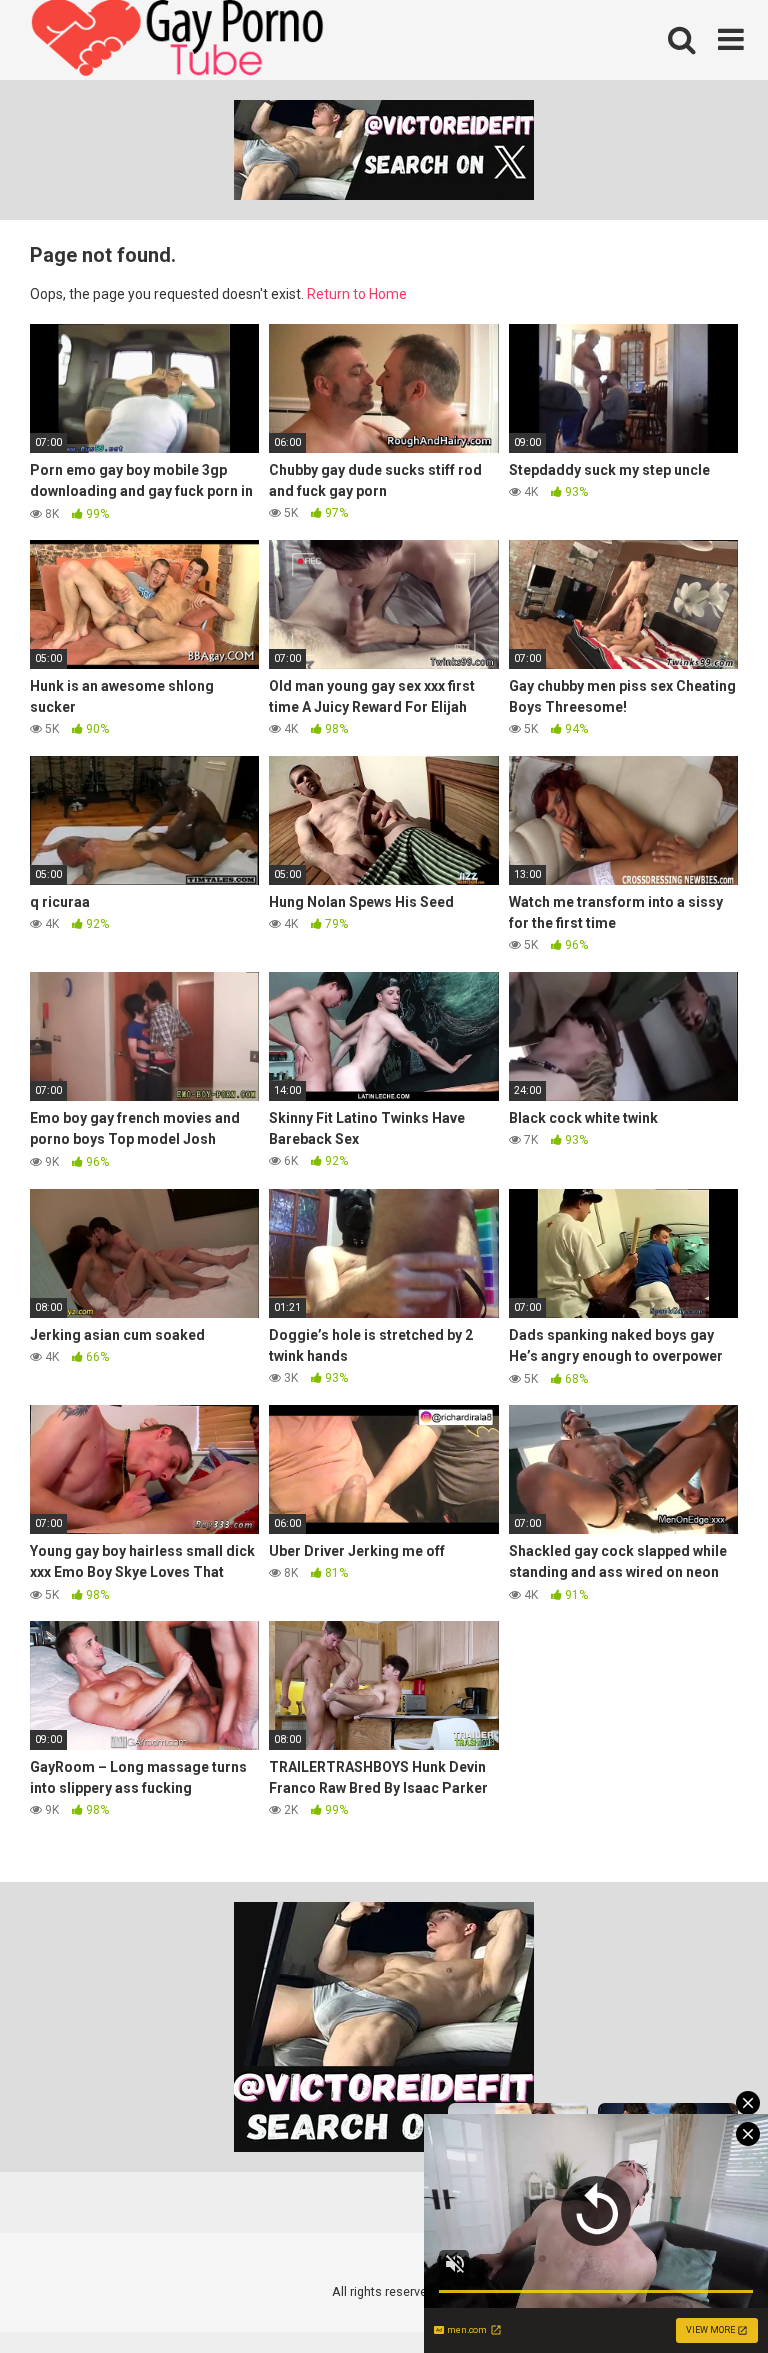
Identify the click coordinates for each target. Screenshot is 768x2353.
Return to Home (357, 294)
